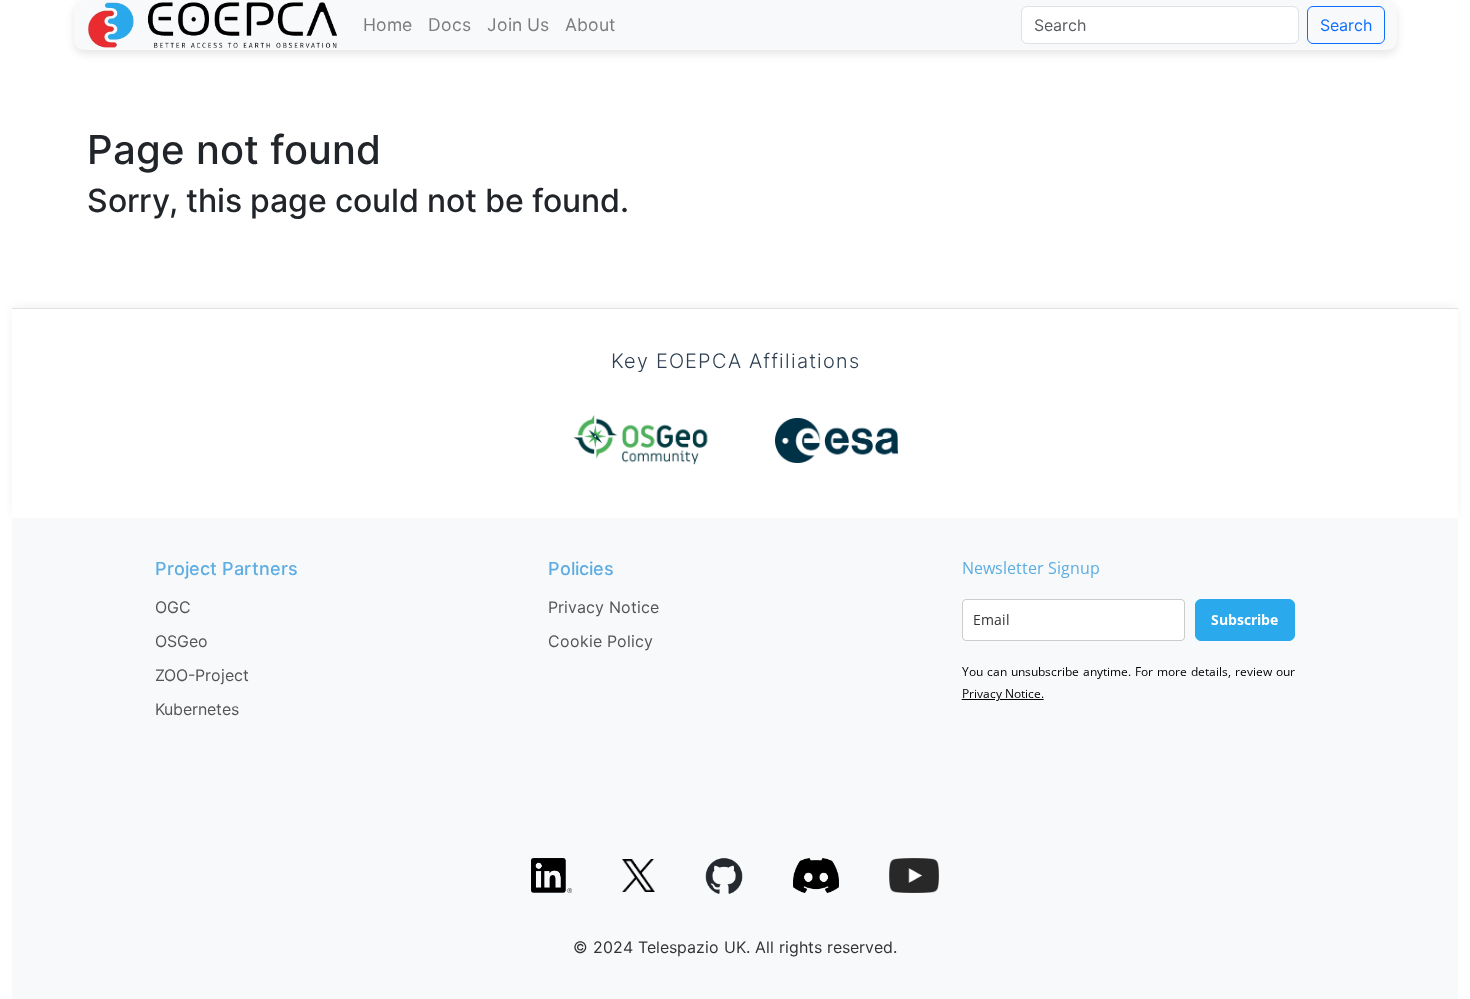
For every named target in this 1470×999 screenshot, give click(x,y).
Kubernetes (197, 709)
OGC (173, 607)
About (590, 24)
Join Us (518, 24)
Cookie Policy (600, 641)
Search (1346, 25)
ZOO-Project (202, 675)
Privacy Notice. (1003, 693)
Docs (449, 24)
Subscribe (1244, 619)
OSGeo (181, 641)
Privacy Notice (603, 607)
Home (387, 24)
